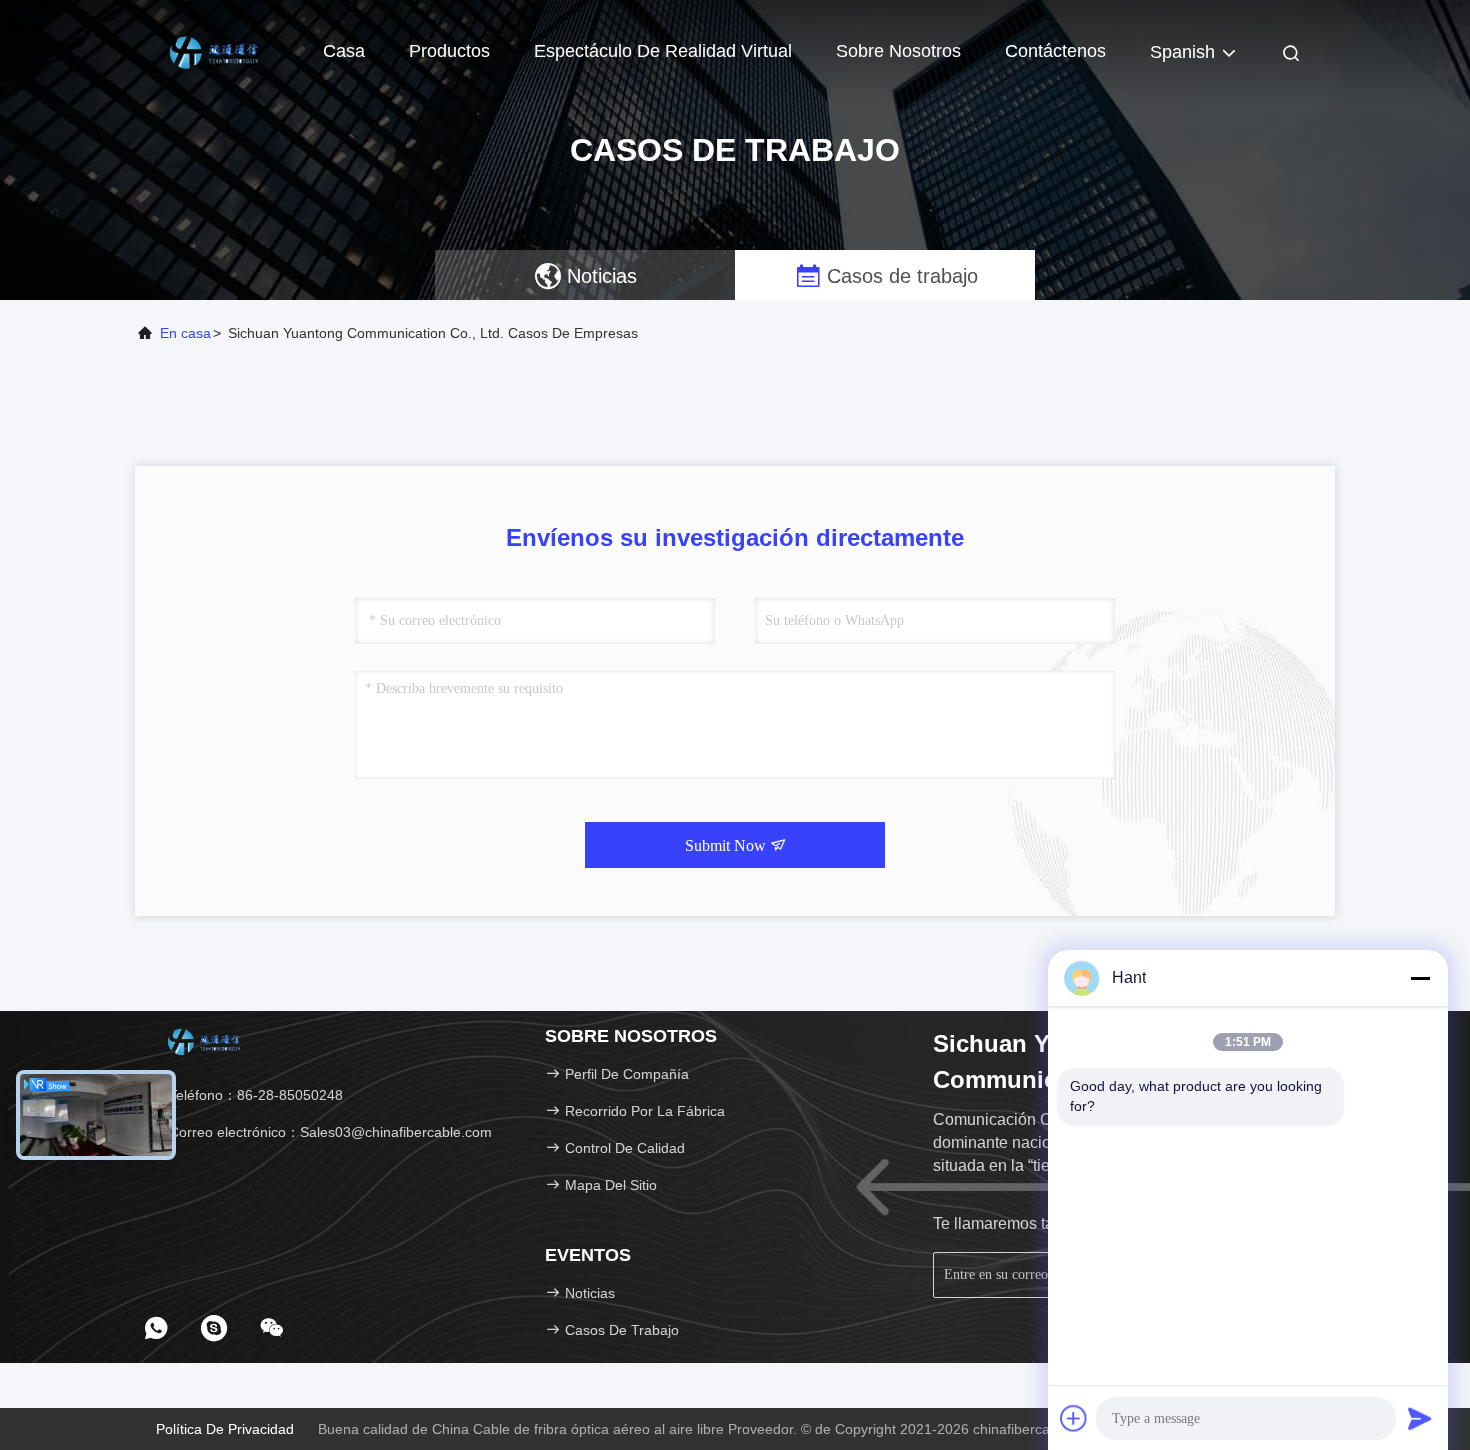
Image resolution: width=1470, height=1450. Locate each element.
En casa (185, 333)
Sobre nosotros (898, 51)
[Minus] (1420, 978)
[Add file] (1074, 1418)
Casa (344, 51)
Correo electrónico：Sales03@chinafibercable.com (328, 1132)
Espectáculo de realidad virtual (663, 51)
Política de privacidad (225, 1429)
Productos (449, 51)
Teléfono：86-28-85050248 (254, 1095)
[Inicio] (215, 50)
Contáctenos (1055, 51)
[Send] (1420, 1418)
